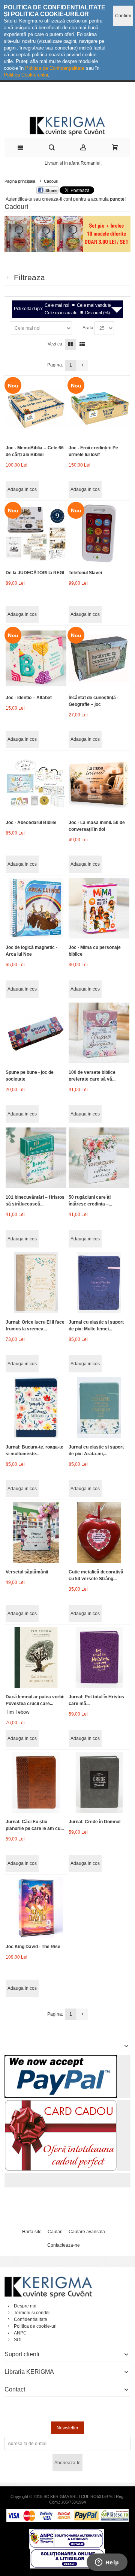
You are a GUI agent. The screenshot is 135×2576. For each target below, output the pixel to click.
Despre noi (25, 2306)
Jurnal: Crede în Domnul (94, 1822)
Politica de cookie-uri (35, 2326)
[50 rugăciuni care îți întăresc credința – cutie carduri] (99, 1158)
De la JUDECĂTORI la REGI (35, 573)
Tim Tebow (17, 1712)
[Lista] (82, 344)
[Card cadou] (61, 2103)
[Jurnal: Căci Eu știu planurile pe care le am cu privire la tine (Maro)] (36, 1782)
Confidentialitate (31, 2319)
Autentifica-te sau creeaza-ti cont (39, 199)
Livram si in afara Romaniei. (73, 163)
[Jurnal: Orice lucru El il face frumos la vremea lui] (36, 1283)
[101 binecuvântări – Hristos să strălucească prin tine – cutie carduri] (36, 1158)
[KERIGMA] (67, 125)
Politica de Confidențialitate (55, 68)
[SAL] (66, 2532)
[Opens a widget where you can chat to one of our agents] (107, 2563)
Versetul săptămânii (27, 1572)
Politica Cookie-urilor (26, 75)
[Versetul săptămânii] (36, 1532)
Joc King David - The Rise (33, 1947)
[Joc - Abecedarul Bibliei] (36, 783)
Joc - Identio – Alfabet (29, 698)
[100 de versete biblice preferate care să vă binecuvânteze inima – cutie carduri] (99, 1033)
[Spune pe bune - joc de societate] (36, 1033)
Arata (88, 328)
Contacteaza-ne (64, 2245)
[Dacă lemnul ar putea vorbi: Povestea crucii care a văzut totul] (36, 1657)
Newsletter (67, 2428)
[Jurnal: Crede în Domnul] (99, 1782)
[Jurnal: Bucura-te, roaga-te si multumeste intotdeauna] (36, 1407)
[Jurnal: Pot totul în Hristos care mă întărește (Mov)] (99, 1657)
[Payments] (67, 2512)
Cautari (55, 2232)
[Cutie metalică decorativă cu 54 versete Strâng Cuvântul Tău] (99, 1532)
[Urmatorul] (82, 365)
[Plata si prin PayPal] (61, 2058)
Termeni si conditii (32, 2313)
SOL (18, 2340)
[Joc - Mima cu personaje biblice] (99, 908)
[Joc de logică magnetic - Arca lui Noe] (36, 908)
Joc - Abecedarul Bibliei (31, 823)
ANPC (20, 2333)
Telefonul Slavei (85, 573)
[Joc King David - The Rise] (36, 1907)
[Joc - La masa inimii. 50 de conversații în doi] (99, 783)
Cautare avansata (87, 2232)
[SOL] (67, 2552)
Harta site (32, 2232)
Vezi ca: (55, 344)
